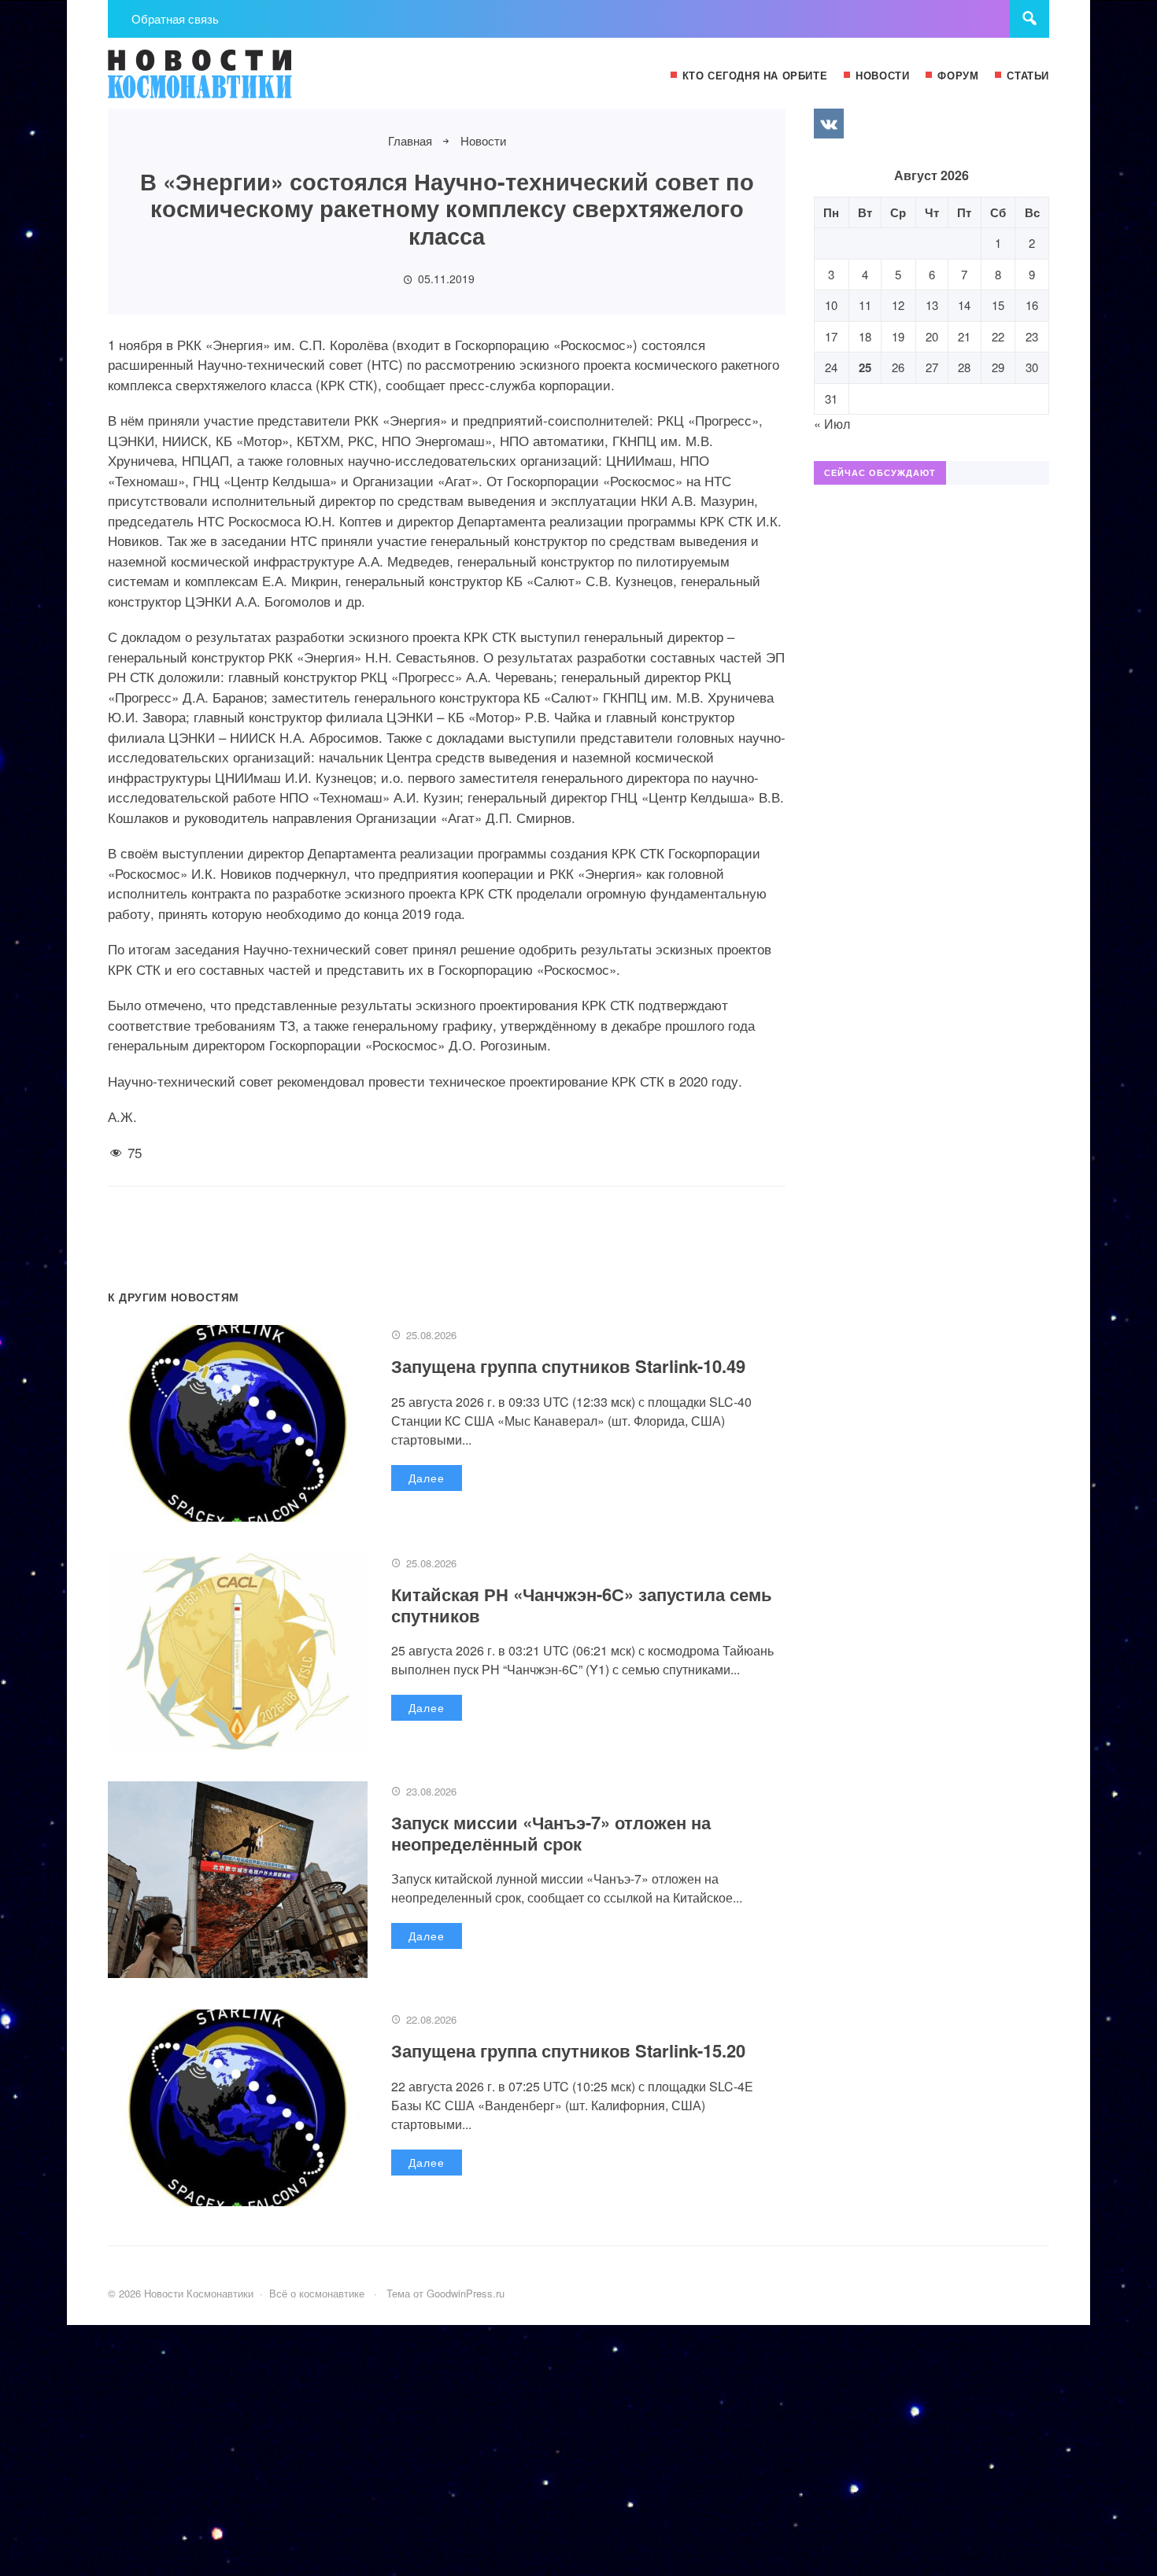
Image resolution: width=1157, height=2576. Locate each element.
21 (964, 336)
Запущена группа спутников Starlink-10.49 (568, 1366)
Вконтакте (829, 124)
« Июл (832, 424)
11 (865, 305)
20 (932, 336)
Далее (427, 1478)
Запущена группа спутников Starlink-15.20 (568, 2050)
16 (1032, 305)
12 (898, 305)
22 (998, 336)
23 (1032, 336)
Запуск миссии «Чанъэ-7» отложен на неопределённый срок (551, 1832)
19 (898, 336)
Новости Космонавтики (226, 81)
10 (831, 305)
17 (831, 336)
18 (865, 336)
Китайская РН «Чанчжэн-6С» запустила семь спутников (582, 1604)
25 (865, 367)
